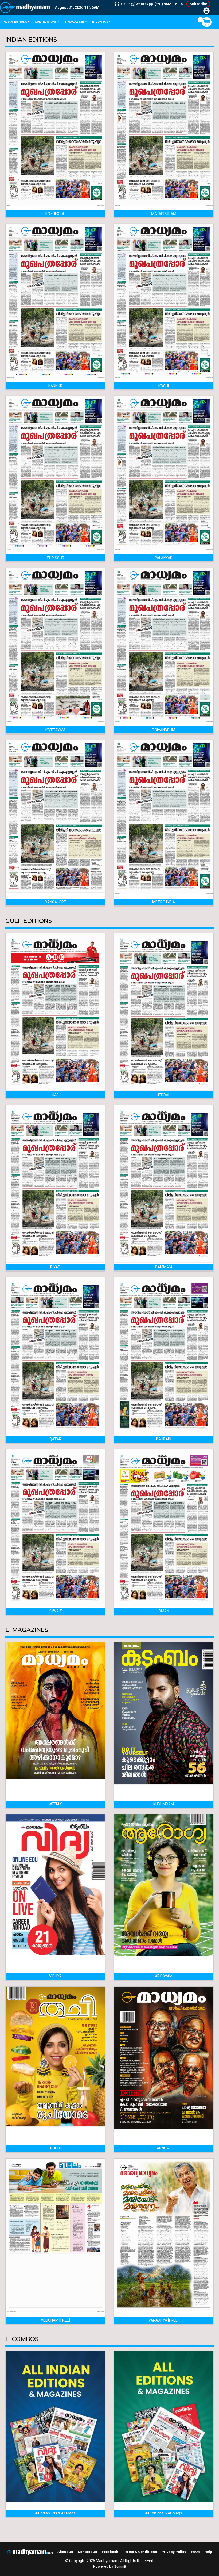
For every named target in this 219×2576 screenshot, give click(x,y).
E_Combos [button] (100, 22)
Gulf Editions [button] (46, 22)
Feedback (110, 2552)
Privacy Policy (174, 2552)
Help (208, 2552)
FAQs (195, 2552)
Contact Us (87, 2552)
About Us (65, 2552)
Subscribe (198, 4)
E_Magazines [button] (75, 22)
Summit (120, 2567)
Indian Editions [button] (15, 22)
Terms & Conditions (140, 2552)
